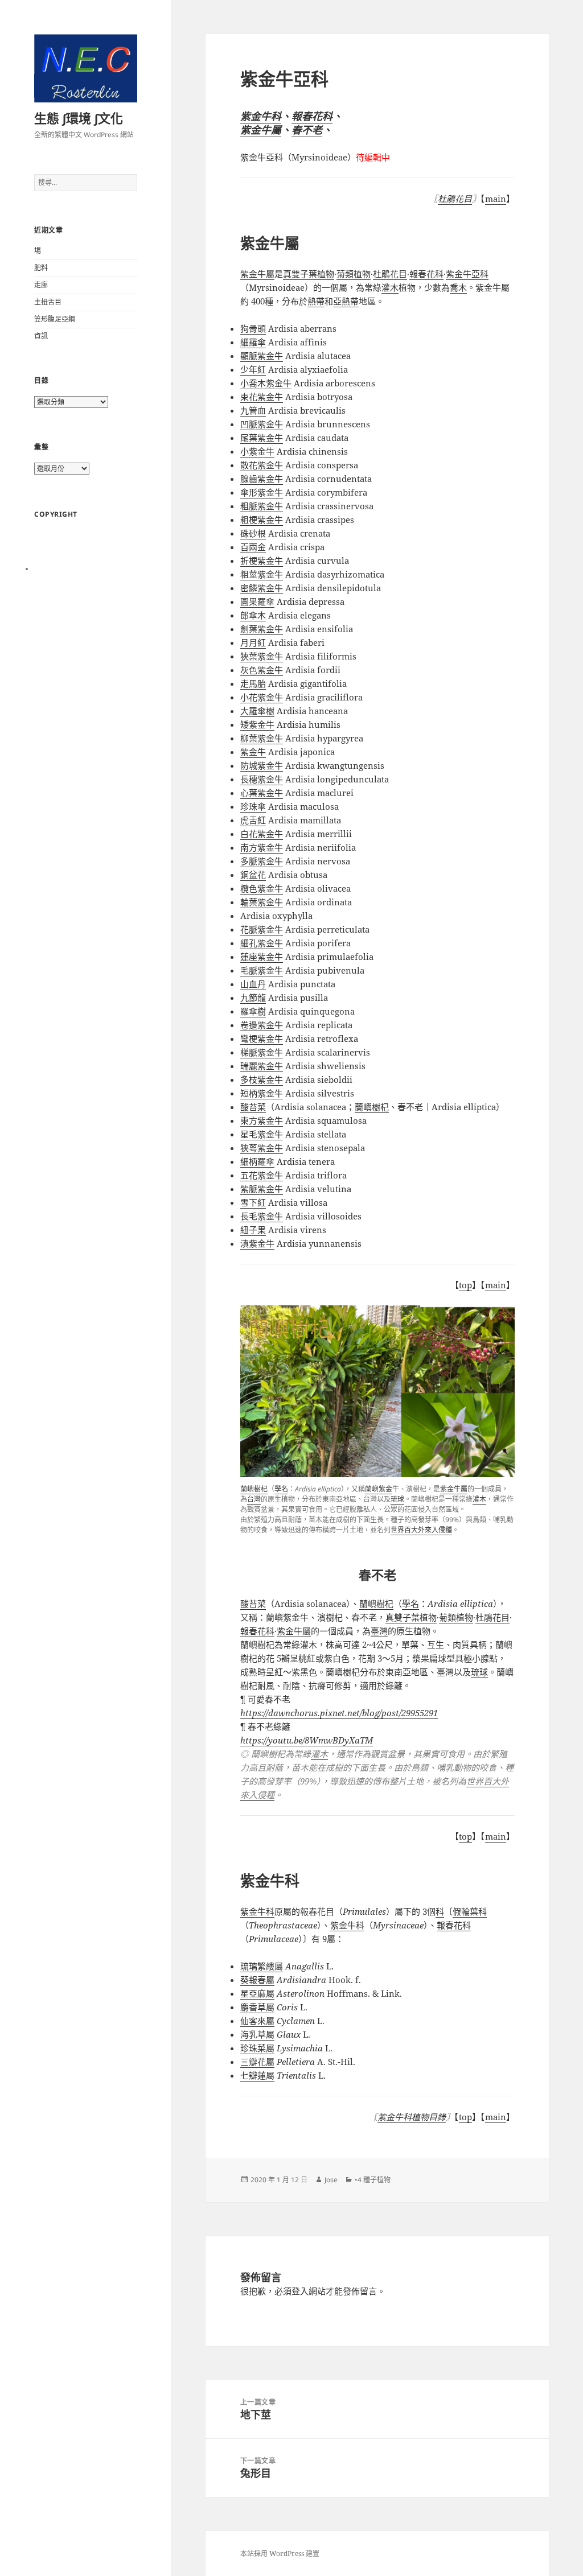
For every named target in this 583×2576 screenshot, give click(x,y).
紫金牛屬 (261, 130)
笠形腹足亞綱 (55, 319)
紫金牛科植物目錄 (412, 2117)
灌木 (479, 1499)
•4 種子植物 (373, 2180)
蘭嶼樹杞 (254, 1489)
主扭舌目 (48, 302)
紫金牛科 (261, 116)
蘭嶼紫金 (379, 1489)
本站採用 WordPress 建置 (280, 2554)
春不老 (307, 130)
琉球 (397, 1499)
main (496, 199)
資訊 (41, 336)
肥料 (41, 268)
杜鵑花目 (455, 199)
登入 (300, 2291)
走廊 (41, 285)
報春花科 (312, 116)
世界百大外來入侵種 (421, 1530)
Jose (331, 2180)
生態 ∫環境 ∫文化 (79, 118)
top (465, 1285)
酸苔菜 (253, 1604)
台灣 (254, 1499)
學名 (281, 1489)
